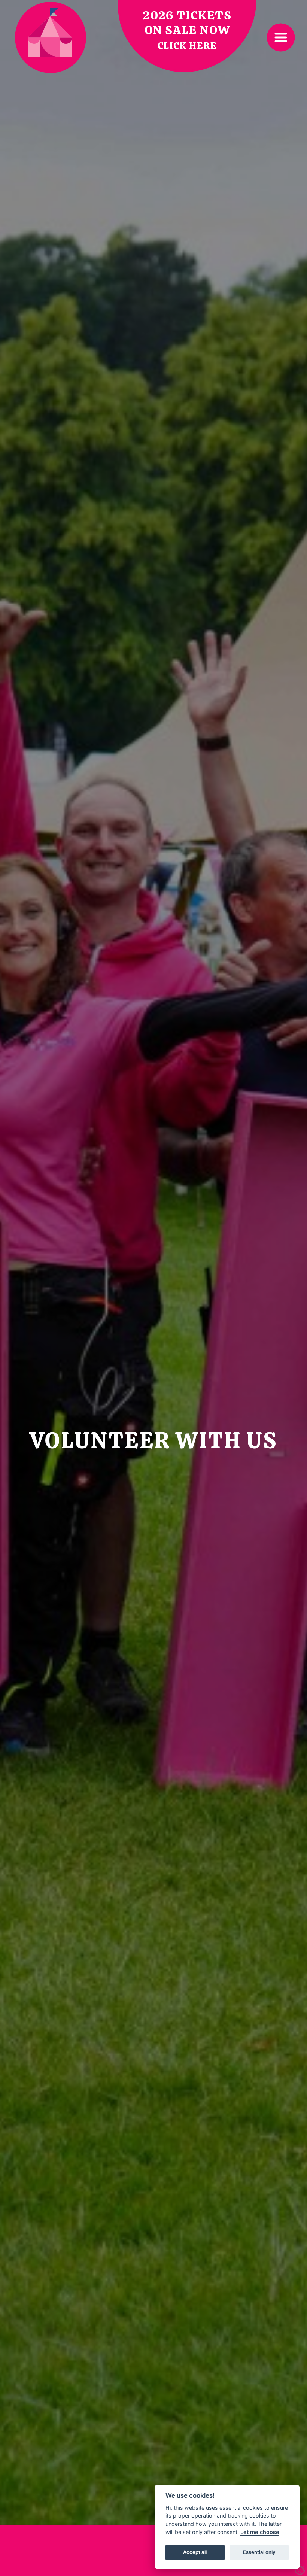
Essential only (259, 2552)
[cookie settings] (300, 2569)
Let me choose (260, 2532)
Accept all (195, 2552)
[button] (281, 37)
